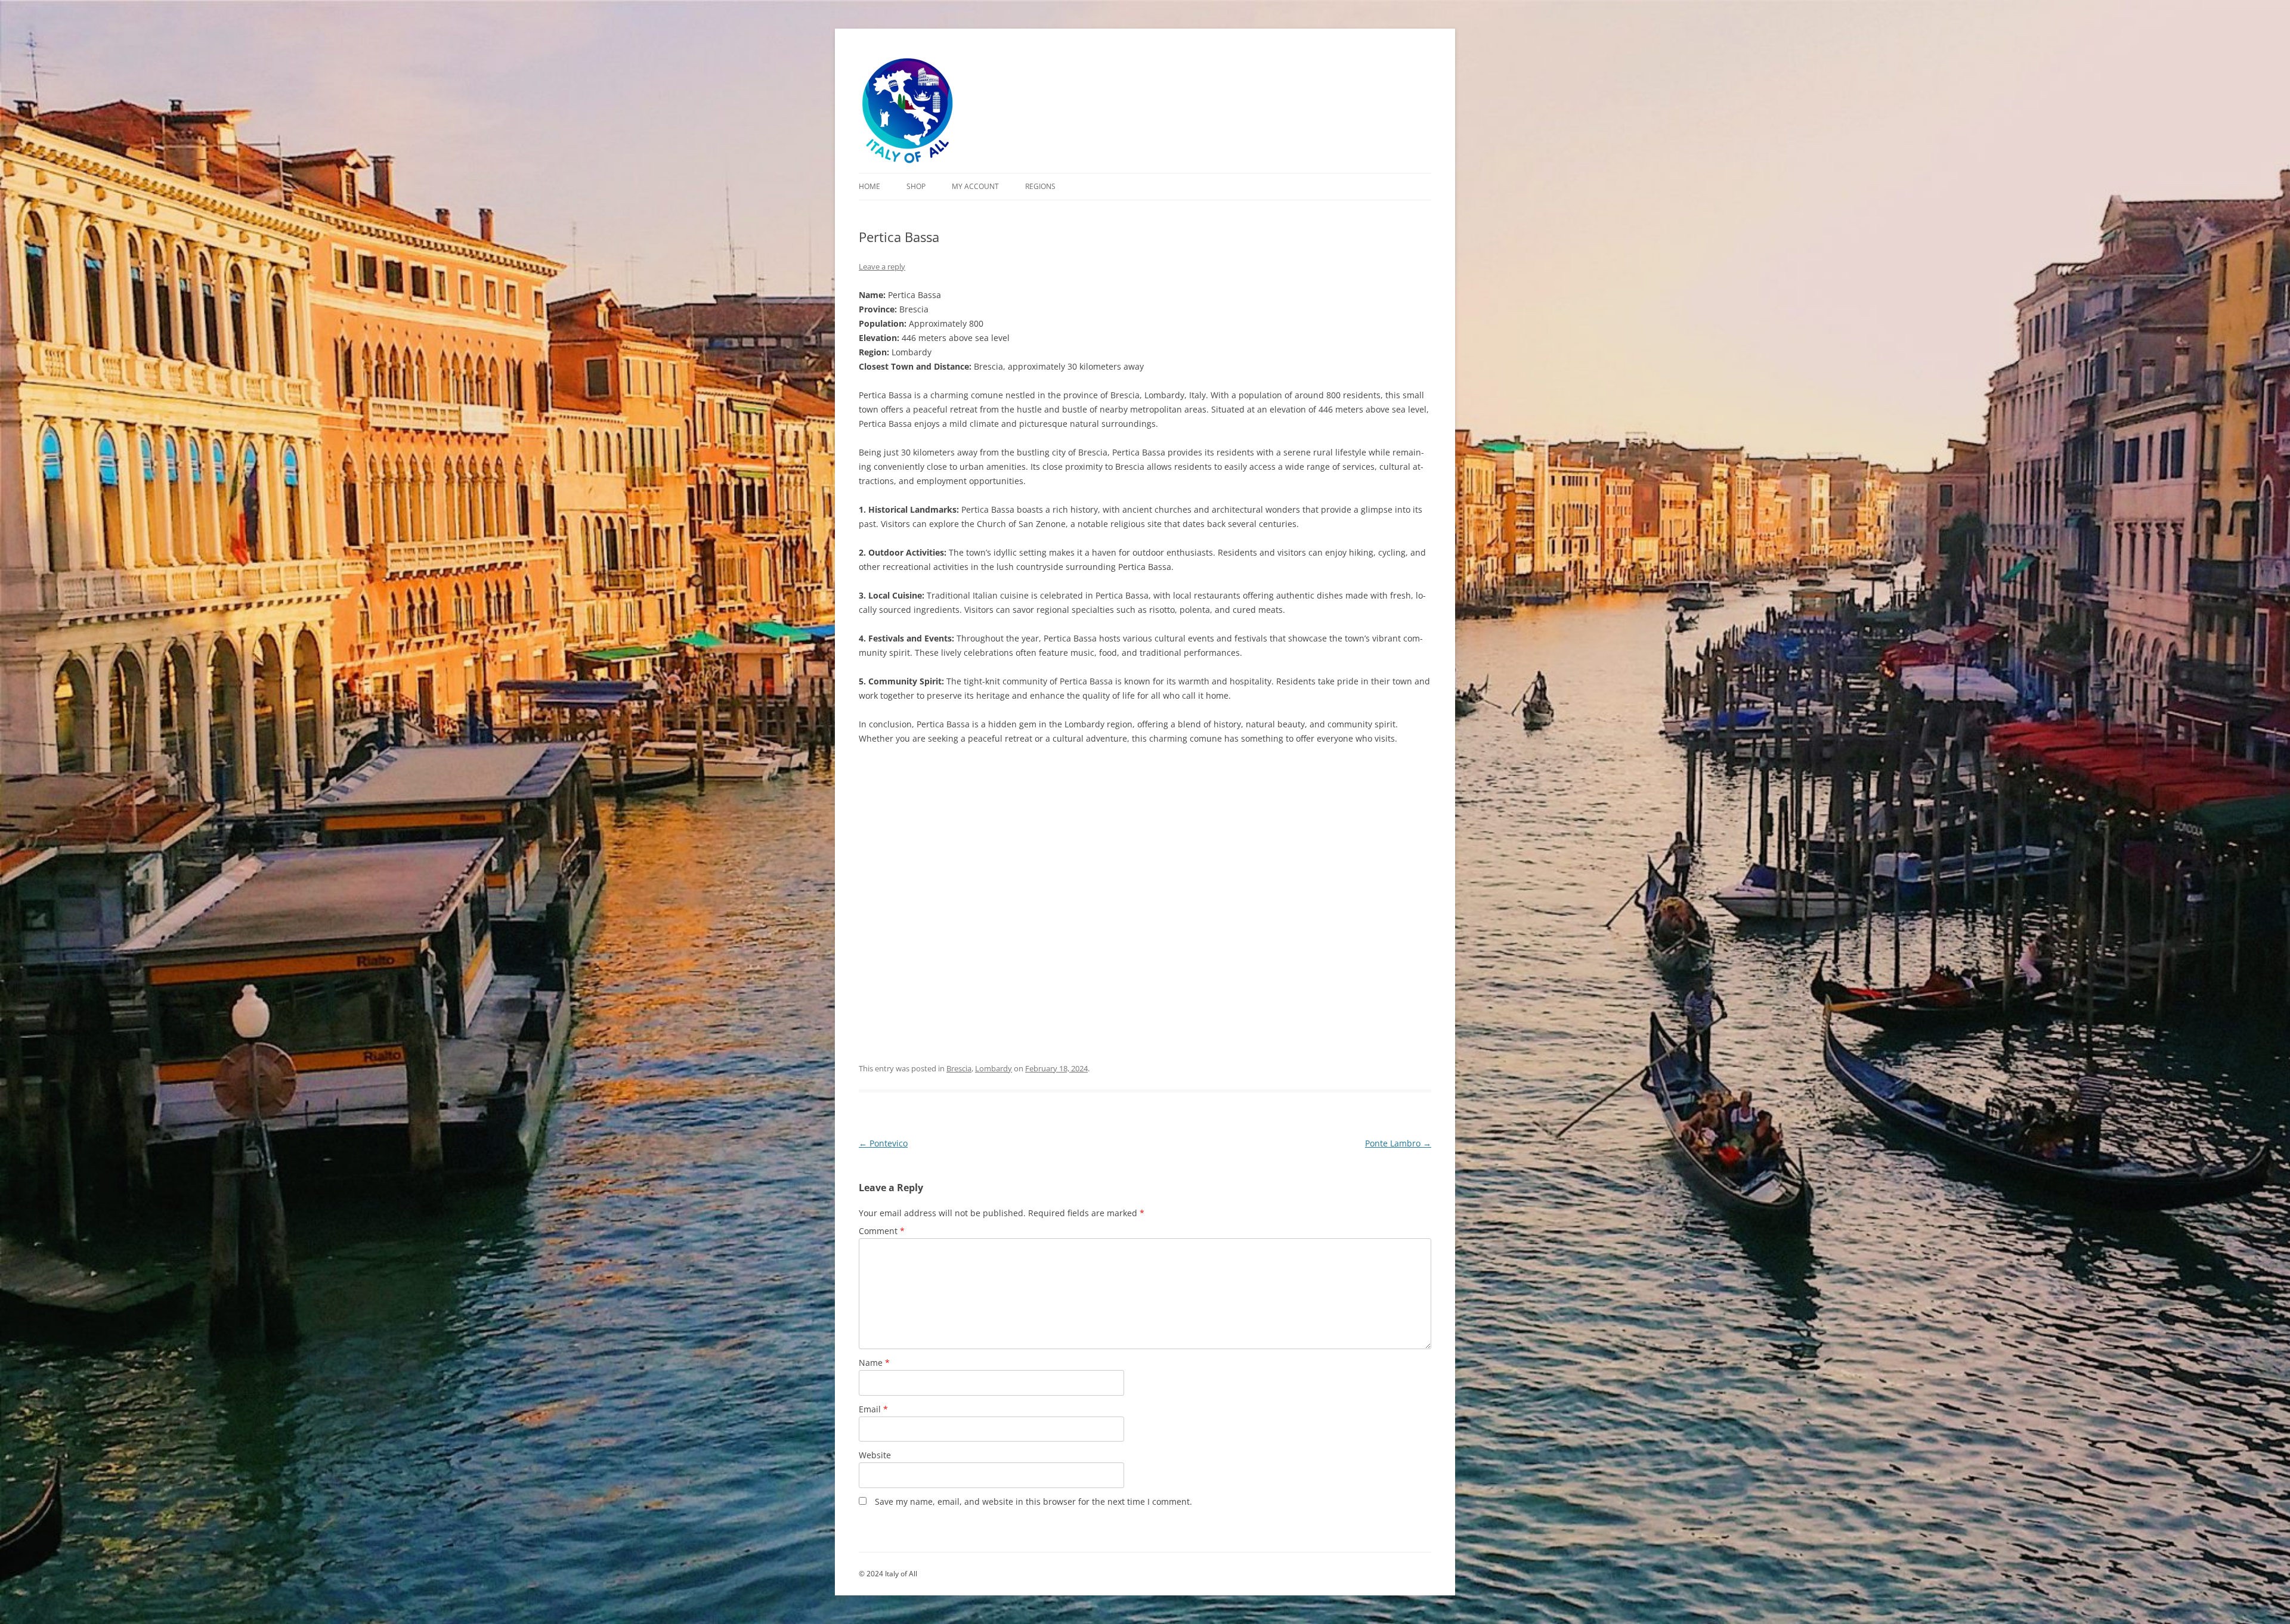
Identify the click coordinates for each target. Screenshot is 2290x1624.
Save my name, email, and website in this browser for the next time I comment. (1033, 1501)
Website (875, 1455)
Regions (1040, 186)
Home (869, 186)
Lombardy (994, 1068)
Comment (882, 1231)
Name (874, 1363)
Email (873, 1409)
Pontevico (883, 1143)
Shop (916, 186)
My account (975, 186)
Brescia (959, 1068)
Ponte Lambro (1398, 1143)
